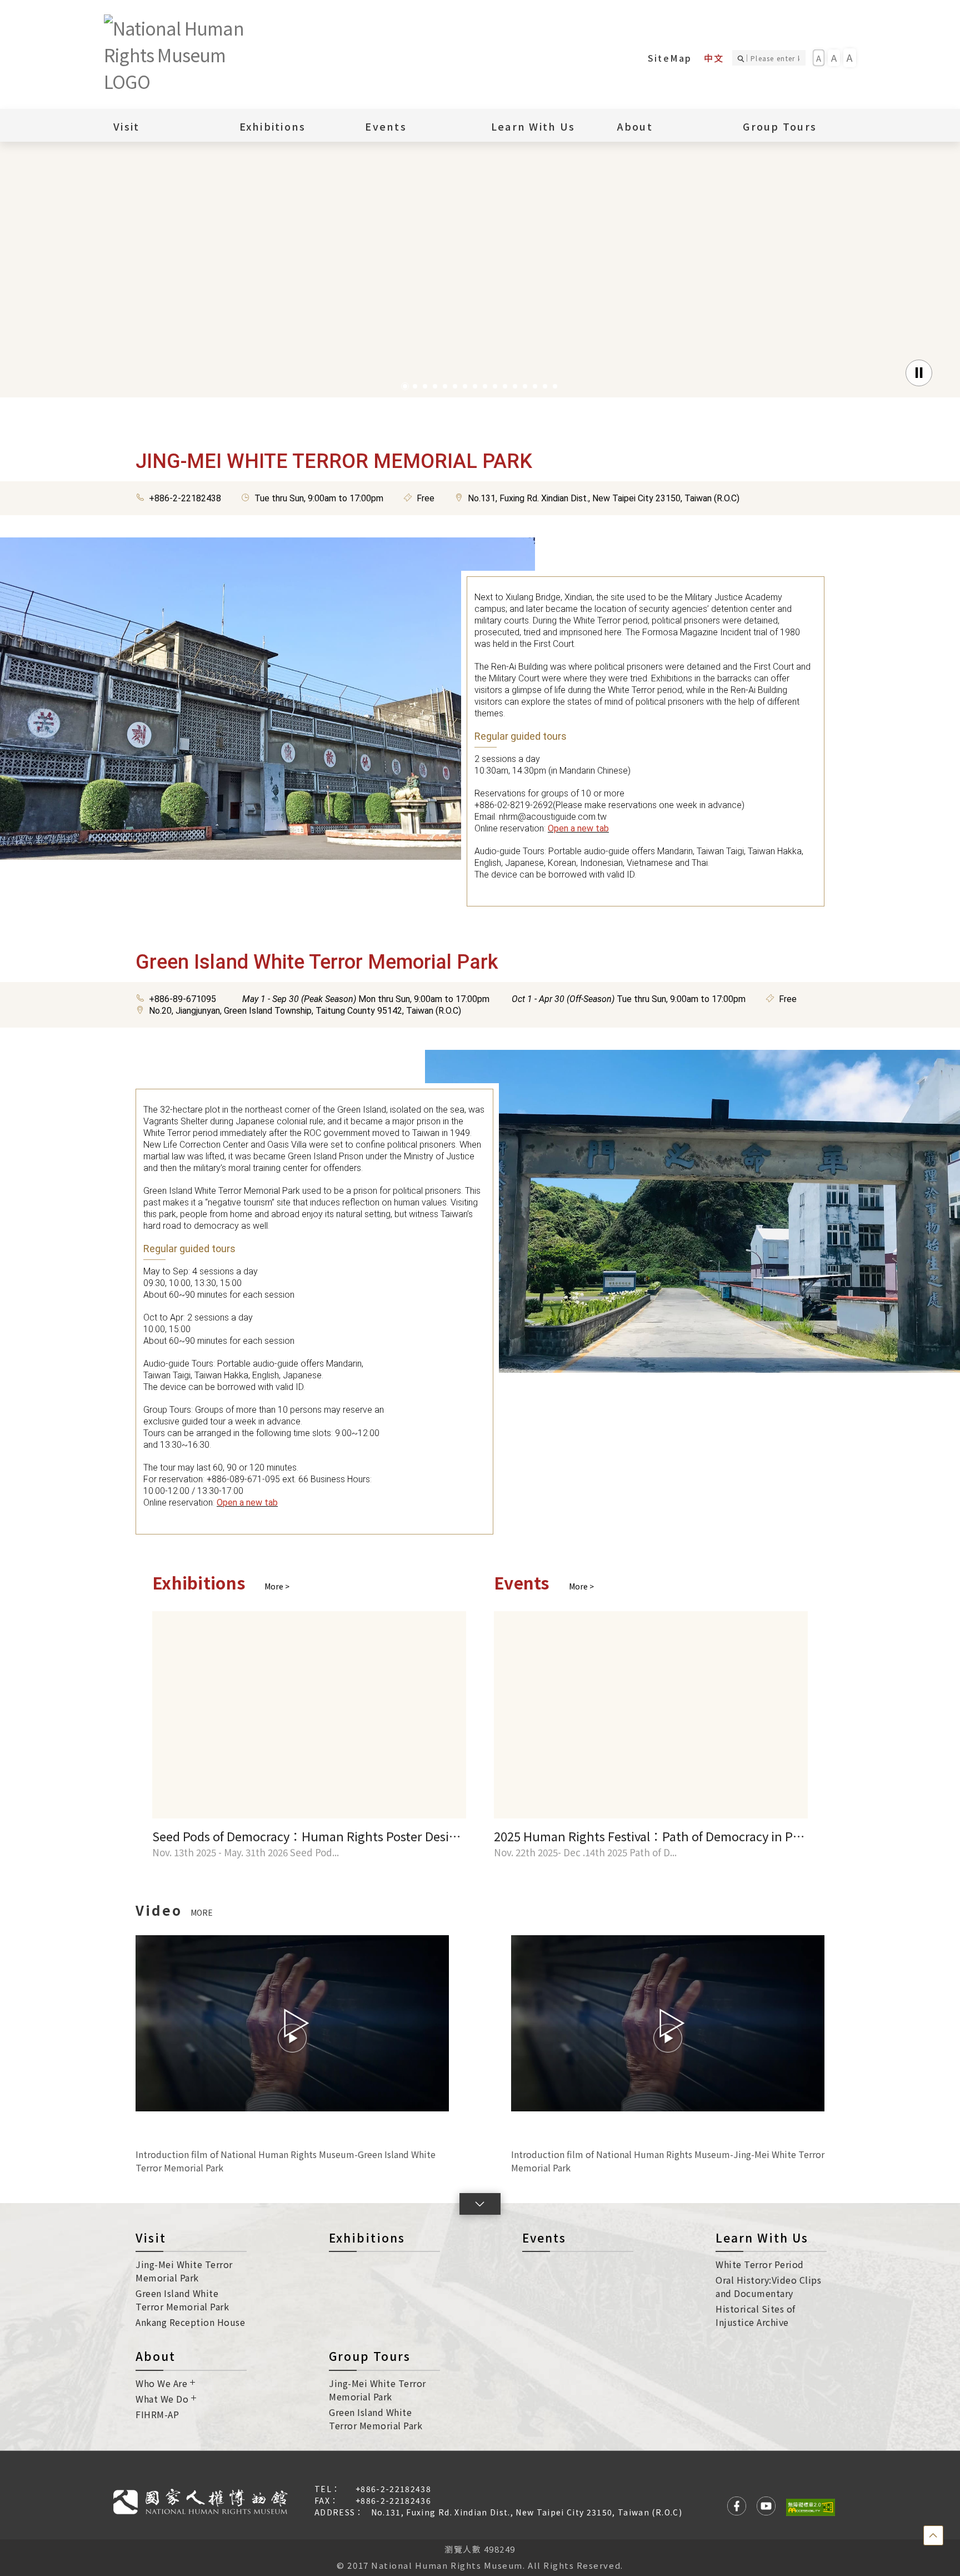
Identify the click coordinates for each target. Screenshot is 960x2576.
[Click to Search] (742, 58)
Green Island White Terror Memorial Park (182, 2300)
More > (277, 1586)
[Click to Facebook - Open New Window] (737, 2507)
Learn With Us (762, 2238)
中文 (714, 58)
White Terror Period (760, 2264)
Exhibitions (273, 126)
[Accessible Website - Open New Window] (811, 2507)
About (156, 2356)
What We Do (162, 2399)
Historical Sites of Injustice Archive (756, 2315)
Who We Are (161, 2383)
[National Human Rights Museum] (187, 54)
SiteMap (670, 58)
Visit (151, 2238)
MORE (202, 1912)
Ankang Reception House (190, 2322)
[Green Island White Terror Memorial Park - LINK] (692, 1211)
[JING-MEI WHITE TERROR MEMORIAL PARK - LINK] (267, 698)
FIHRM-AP (157, 2414)
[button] (405, 386)
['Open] (480, 244)
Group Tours (370, 2356)
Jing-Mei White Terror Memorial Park (184, 2271)
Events (386, 126)
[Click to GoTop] (933, 2535)
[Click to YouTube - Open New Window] (766, 2507)
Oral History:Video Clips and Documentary (768, 2286)
